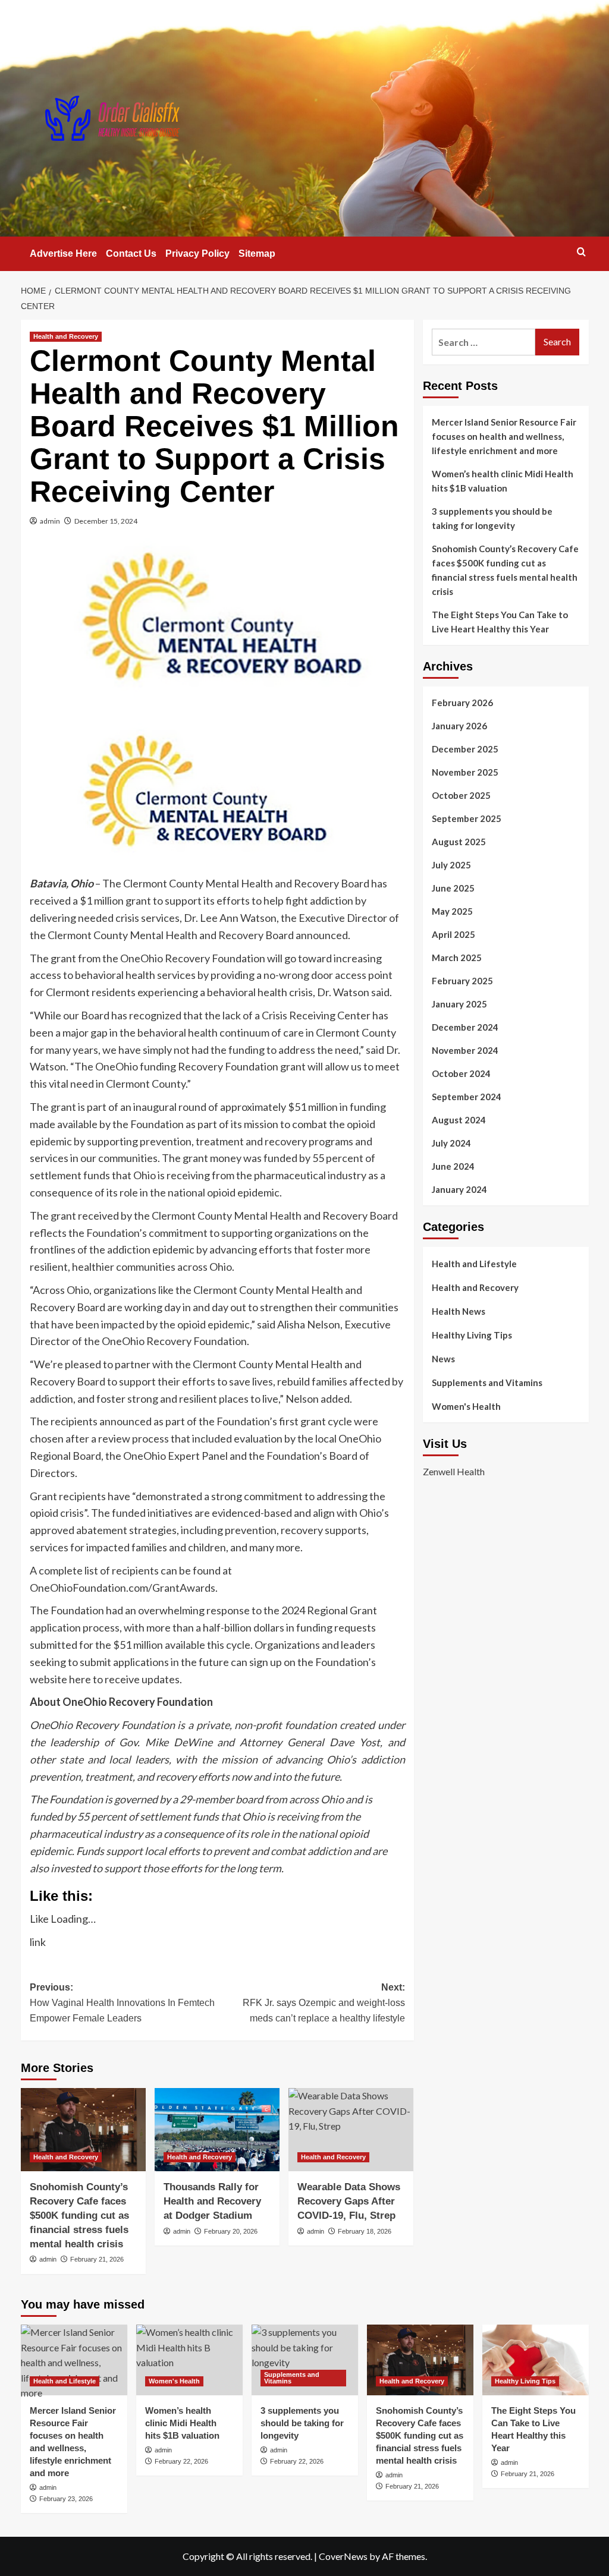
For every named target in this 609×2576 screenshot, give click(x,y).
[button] (581, 252)
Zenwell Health (454, 1471)
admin (50, 521)
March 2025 (457, 958)
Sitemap (257, 253)
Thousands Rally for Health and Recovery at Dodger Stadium (212, 2201)
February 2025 (462, 981)
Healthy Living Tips (472, 1335)
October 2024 (461, 1073)
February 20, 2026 (231, 2231)
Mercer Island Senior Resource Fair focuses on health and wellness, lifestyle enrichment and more (504, 436)
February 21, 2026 (97, 2259)
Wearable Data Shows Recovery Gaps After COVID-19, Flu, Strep (349, 2201)
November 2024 (465, 1050)
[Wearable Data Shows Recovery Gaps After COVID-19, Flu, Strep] (351, 2130)
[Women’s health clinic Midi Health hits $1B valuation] (189, 2360)
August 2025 (459, 842)
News (443, 1359)
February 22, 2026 (181, 2461)
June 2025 (453, 888)
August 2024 (459, 1120)
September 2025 (467, 818)
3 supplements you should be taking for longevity (492, 518)
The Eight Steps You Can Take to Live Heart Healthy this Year (500, 622)
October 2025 (461, 795)
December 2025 (465, 749)
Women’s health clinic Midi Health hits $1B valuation (503, 481)
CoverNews (343, 2556)
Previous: (122, 2002)
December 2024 (465, 1027)
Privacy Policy (197, 253)
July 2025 (451, 865)
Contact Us (131, 253)
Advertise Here (63, 253)
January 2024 (459, 1189)
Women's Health (466, 1406)
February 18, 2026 (365, 2231)
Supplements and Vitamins (487, 1383)
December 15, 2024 (106, 521)
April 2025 (453, 934)
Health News (459, 1311)
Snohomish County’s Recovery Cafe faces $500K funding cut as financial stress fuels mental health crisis (79, 2215)
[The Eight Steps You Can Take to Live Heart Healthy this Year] (536, 2360)
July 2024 (451, 1143)
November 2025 (465, 772)
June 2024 (453, 1166)
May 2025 (452, 911)
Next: (324, 2002)
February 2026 (462, 703)
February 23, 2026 (66, 2499)
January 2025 (459, 1004)
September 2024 (467, 1097)
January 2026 (459, 726)
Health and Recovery (66, 336)
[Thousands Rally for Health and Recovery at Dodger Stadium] (217, 2130)
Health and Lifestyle (474, 1264)
